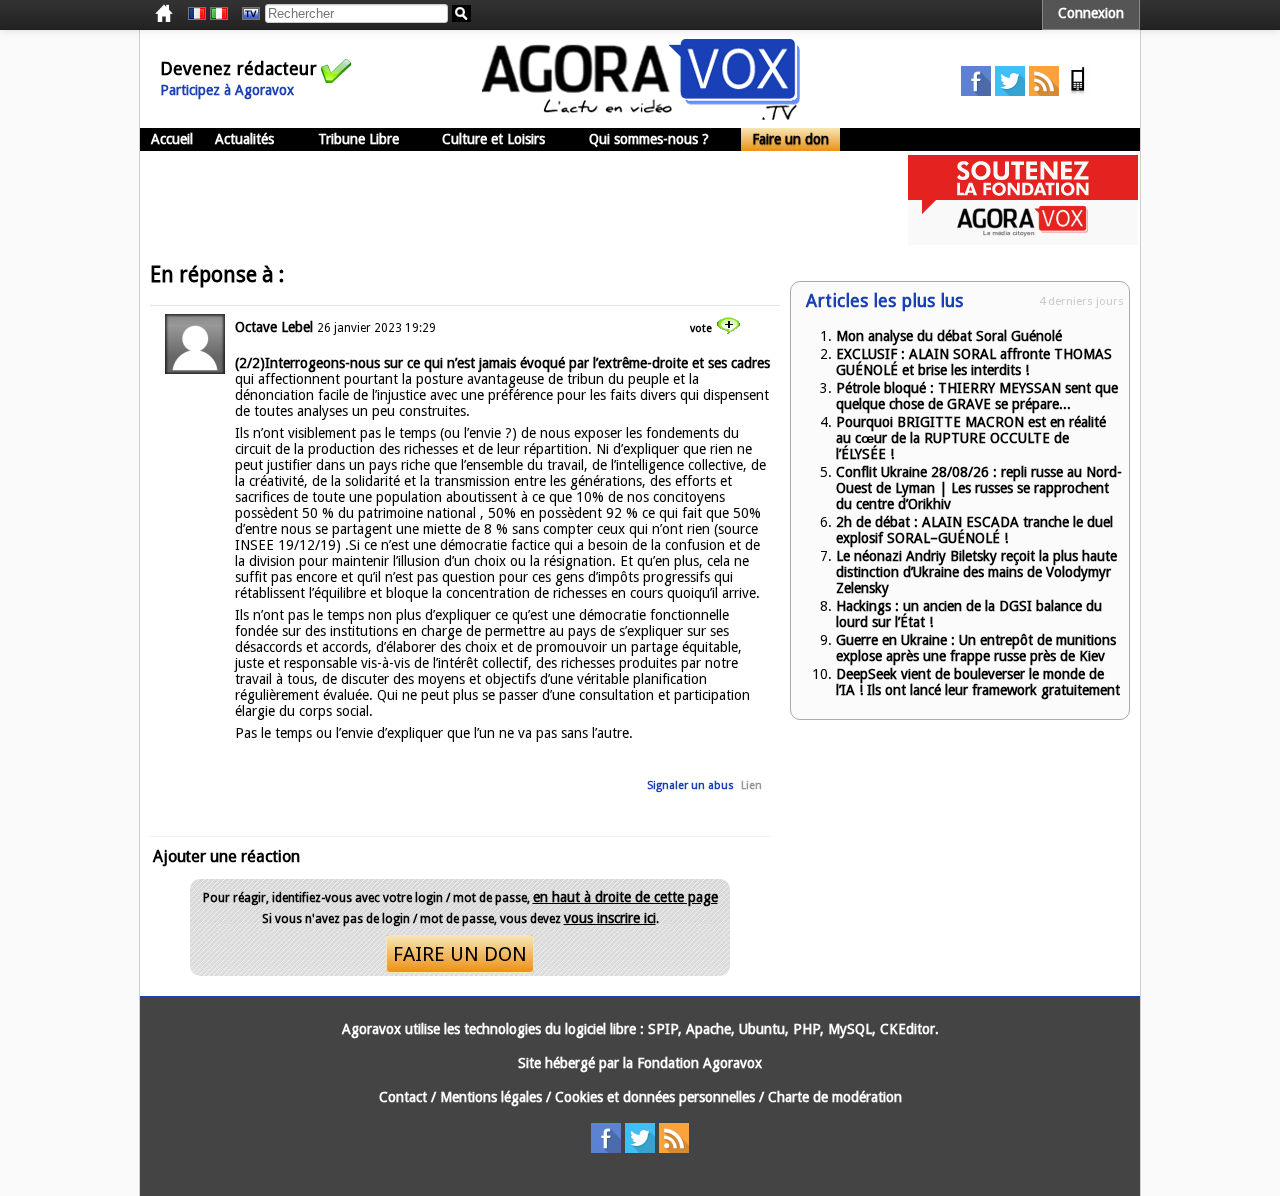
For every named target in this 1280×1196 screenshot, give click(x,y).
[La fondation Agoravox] (1023, 240)
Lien (751, 785)
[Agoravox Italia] (219, 14)
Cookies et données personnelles (655, 1097)
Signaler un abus (690, 785)
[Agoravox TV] (246, 14)
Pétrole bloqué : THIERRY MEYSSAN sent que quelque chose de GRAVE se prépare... (977, 396)
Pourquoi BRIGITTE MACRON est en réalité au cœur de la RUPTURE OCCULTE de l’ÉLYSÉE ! (971, 438)
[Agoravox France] (197, 14)
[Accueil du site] (641, 115)
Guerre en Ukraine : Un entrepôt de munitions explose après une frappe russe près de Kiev (976, 648)
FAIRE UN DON (460, 954)
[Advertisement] (504, 200)
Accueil (172, 139)
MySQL (850, 1029)
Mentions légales (491, 1097)
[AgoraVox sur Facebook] (976, 91)
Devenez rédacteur (238, 68)
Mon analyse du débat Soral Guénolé (949, 336)
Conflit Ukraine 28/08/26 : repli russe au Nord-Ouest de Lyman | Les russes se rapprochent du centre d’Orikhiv (979, 488)
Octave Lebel (274, 327)
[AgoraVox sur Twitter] (1010, 91)
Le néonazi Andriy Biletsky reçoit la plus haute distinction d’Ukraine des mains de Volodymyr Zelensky (976, 572)
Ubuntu (762, 1029)
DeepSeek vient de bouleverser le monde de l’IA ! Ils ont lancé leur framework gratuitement (978, 682)
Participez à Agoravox (227, 90)
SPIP (663, 1029)
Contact (403, 1097)
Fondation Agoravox (699, 1063)
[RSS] (1044, 91)
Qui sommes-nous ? (649, 139)
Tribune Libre (358, 139)
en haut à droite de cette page (625, 897)
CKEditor (907, 1029)
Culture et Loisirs (493, 139)
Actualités (244, 139)
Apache (708, 1029)
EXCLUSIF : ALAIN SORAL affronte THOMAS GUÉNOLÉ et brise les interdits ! (974, 362)
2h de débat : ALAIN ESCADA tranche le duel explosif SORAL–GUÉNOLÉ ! (974, 530)
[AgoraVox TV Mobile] (1078, 91)
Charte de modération (835, 1097)
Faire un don (790, 139)
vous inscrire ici (610, 918)
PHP (806, 1029)
